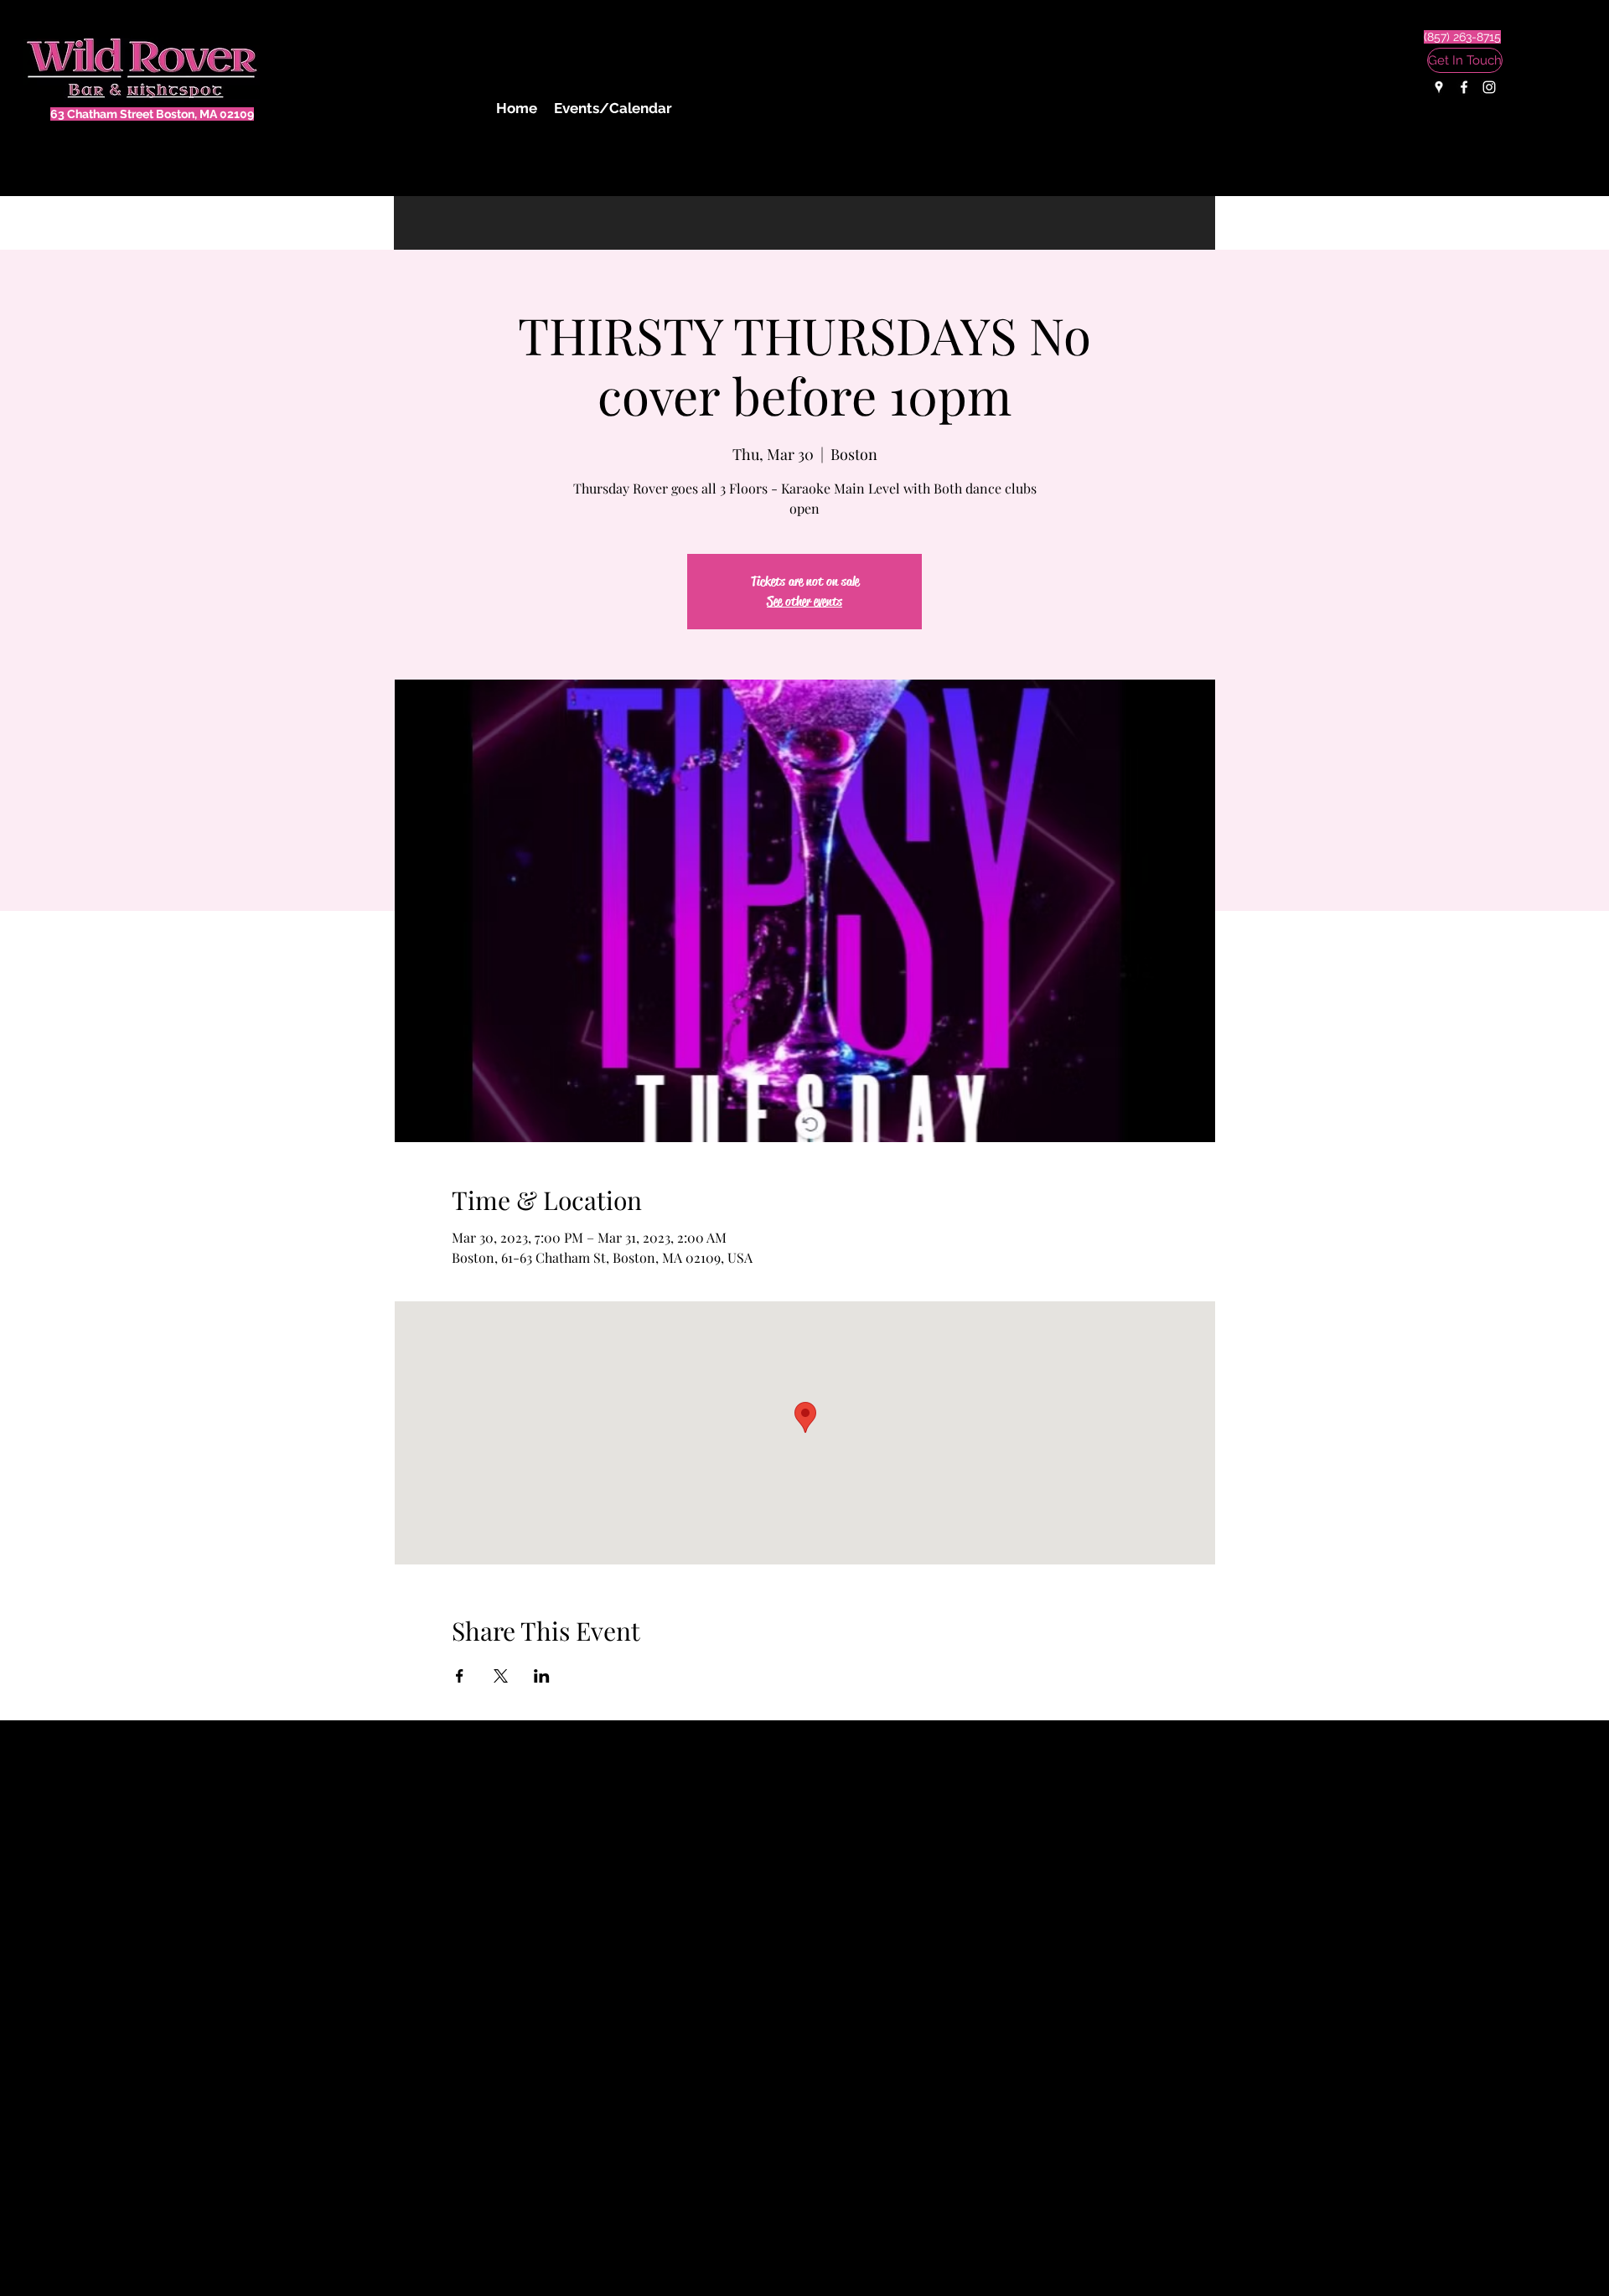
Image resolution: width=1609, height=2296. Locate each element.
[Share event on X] (501, 1676)
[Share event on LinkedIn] (542, 1676)
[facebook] (1464, 87)
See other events (804, 601)
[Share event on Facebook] (460, 1676)
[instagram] (1489, 87)
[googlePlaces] (1439, 87)
